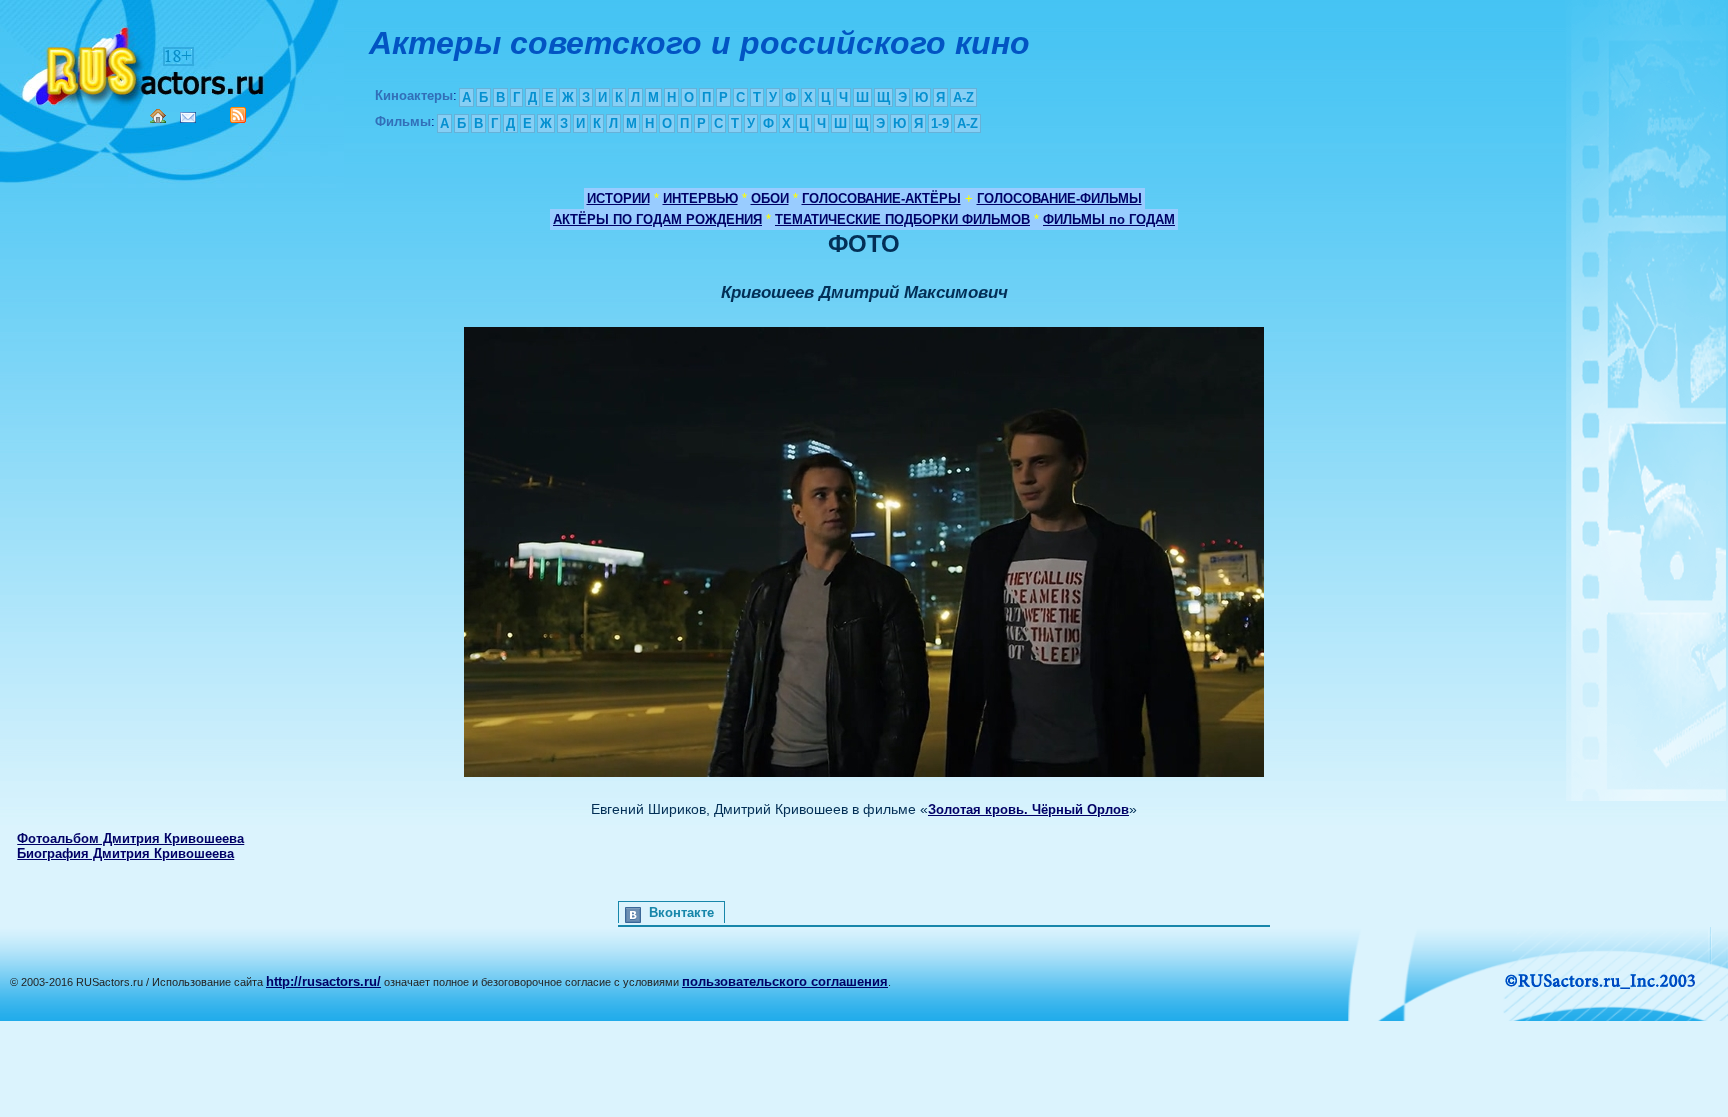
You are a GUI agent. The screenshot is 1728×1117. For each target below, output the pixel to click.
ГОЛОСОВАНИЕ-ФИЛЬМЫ (1059, 198)
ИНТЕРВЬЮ (700, 198)
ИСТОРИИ (618, 198)
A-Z (963, 97)
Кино (145, 62)
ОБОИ (770, 198)
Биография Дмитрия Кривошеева (125, 853)
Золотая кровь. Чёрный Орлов (1028, 809)
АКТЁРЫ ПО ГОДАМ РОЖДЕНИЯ (657, 219)
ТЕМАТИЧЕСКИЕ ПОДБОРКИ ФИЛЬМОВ (902, 219)
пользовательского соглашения (785, 981)
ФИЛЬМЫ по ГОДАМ (1109, 219)
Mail (188, 117)
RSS (238, 115)
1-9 (940, 123)
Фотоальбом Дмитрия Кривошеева (130, 838)
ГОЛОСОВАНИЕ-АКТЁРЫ (881, 198)
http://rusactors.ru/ (323, 981)
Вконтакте (681, 912)
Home (158, 116)
